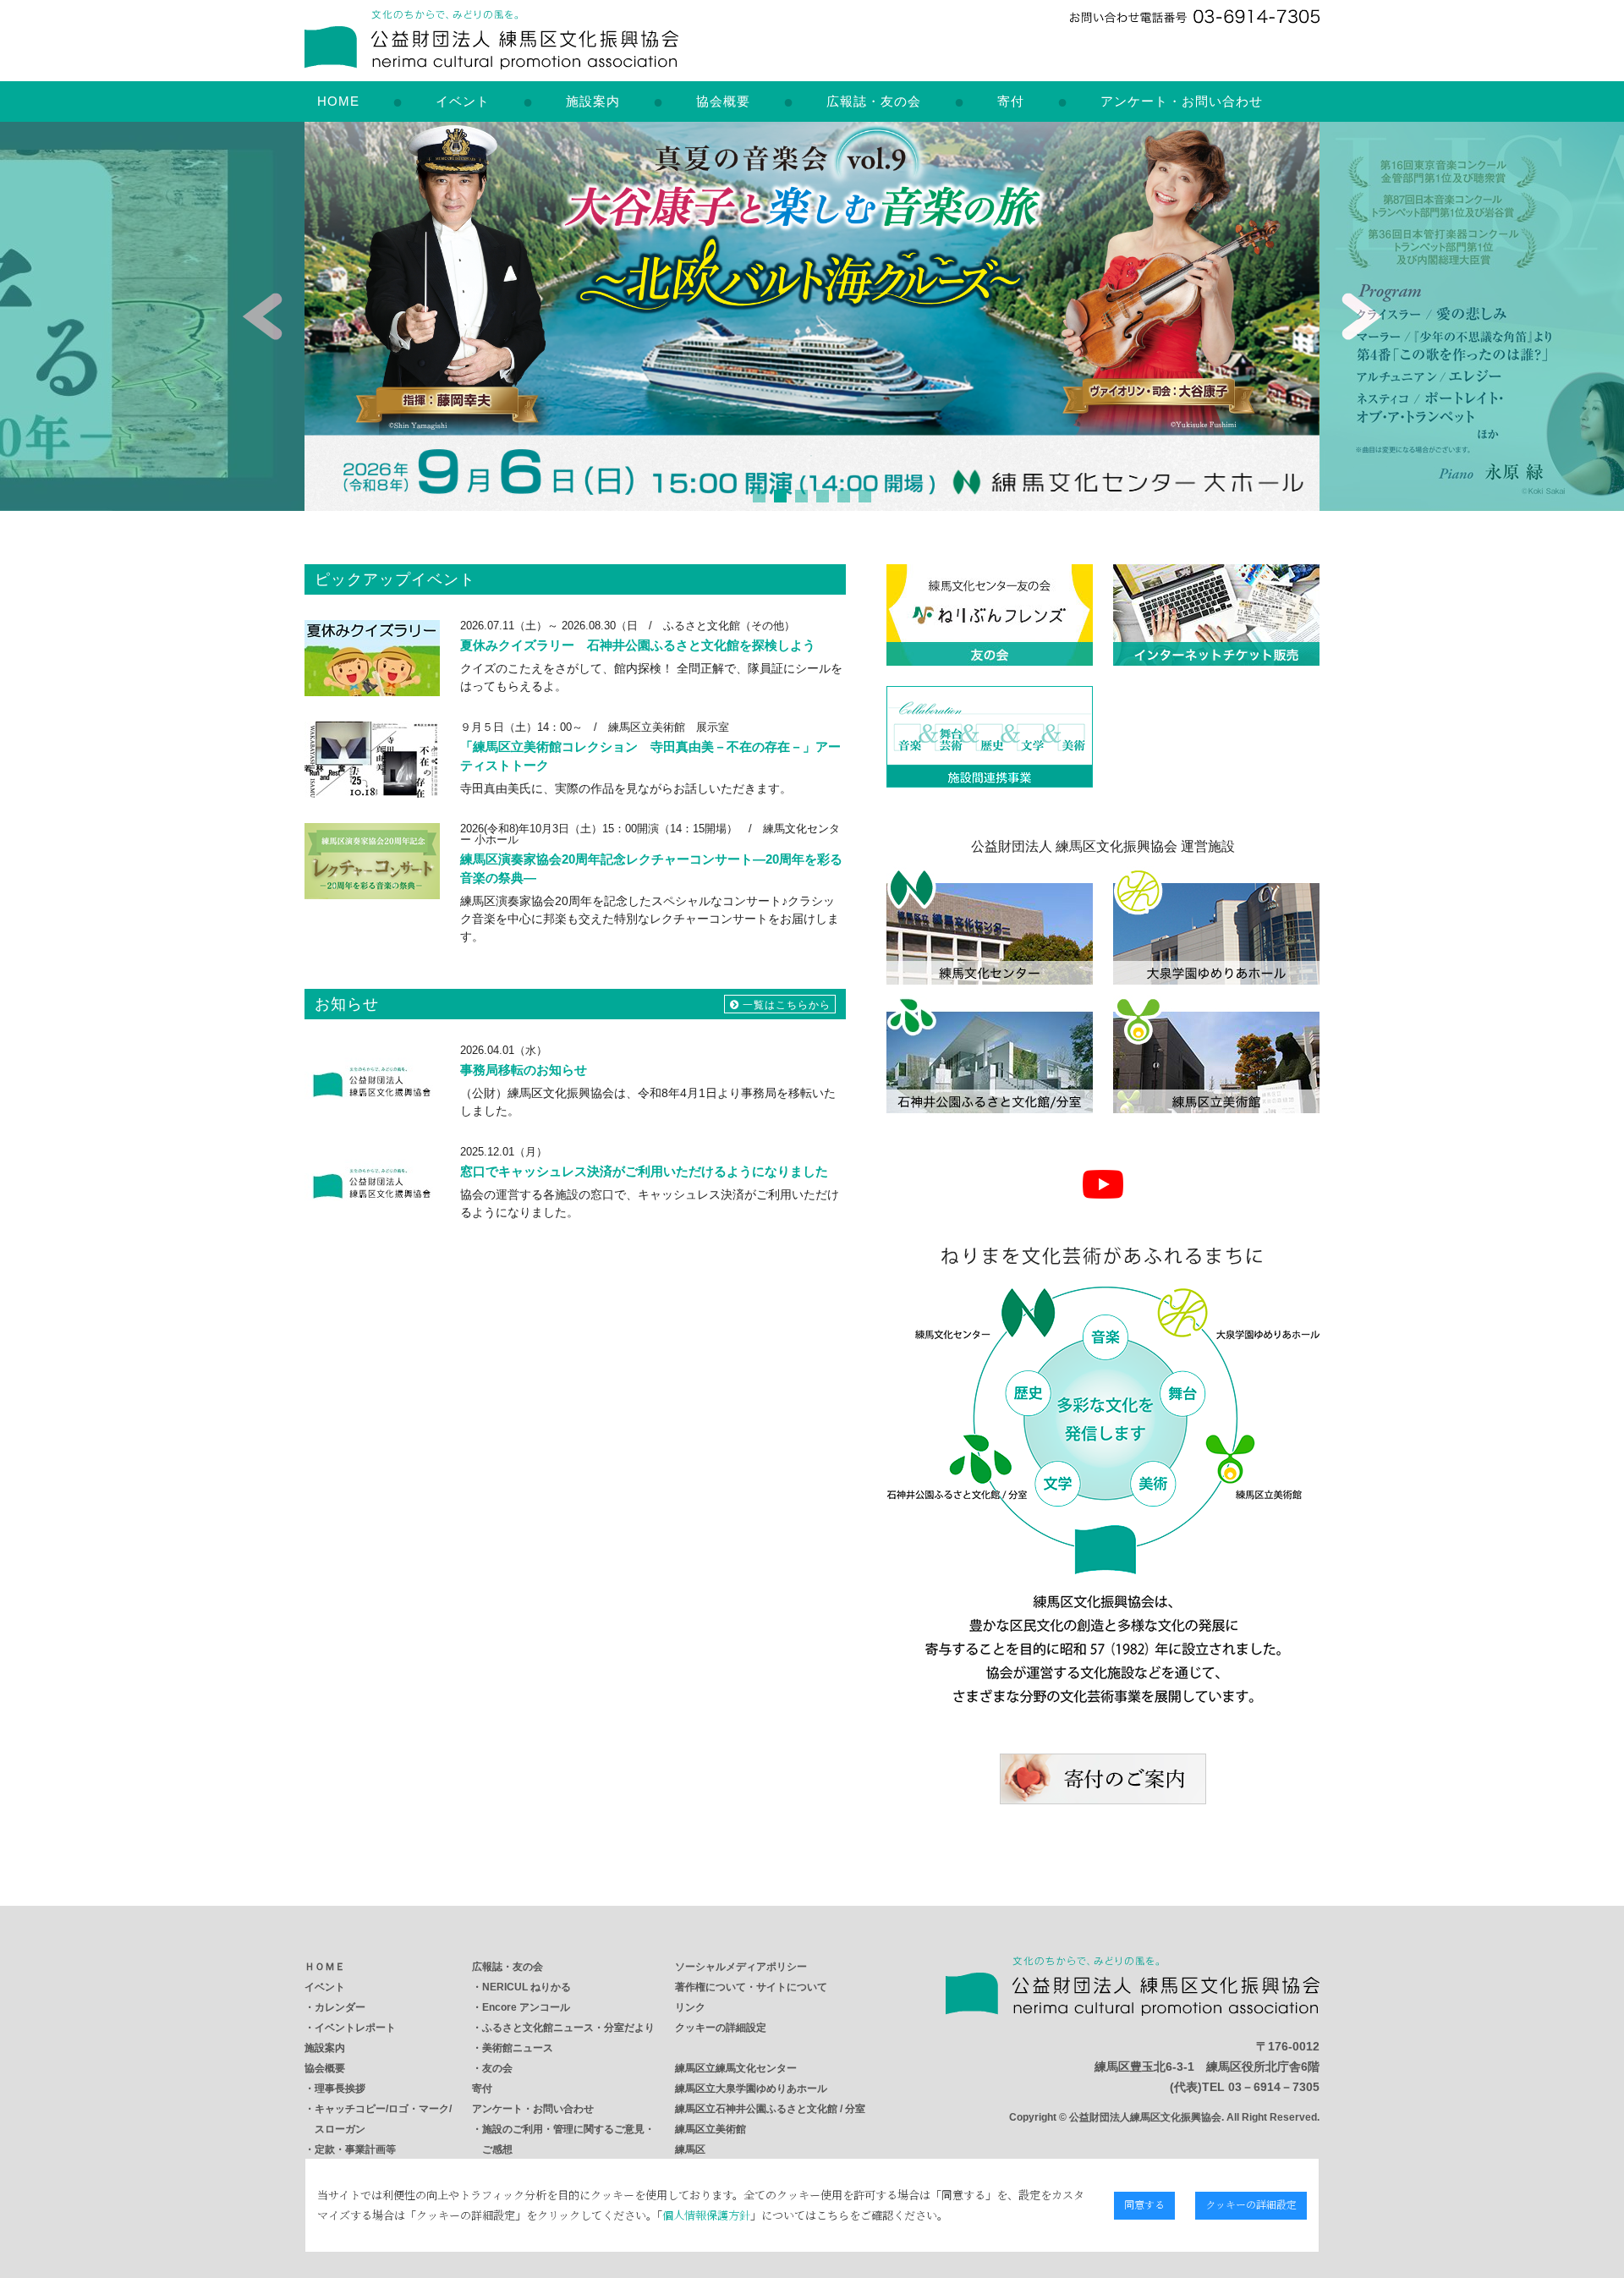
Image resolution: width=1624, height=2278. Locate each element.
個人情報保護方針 (706, 2215)
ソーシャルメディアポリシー (741, 1967)
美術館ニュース (518, 2048)
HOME (338, 101)
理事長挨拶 (340, 2089)
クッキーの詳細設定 (721, 2028)
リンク (690, 2007)
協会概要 (723, 101)
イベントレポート (355, 2028)
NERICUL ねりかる (527, 1987)
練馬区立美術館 (710, 2129)
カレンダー (340, 2007)
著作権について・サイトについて (751, 1987)
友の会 (497, 2068)
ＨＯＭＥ (325, 1967)
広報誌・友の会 (874, 101)
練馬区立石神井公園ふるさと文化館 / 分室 (770, 2109)
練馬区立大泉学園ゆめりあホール (751, 2089)
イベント (463, 101)
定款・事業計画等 (355, 2149)
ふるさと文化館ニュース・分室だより (568, 2028)
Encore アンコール (526, 2007)
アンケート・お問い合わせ (1182, 101)
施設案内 (593, 101)
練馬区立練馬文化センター (736, 2068)
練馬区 (690, 2149)
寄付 (1011, 101)
